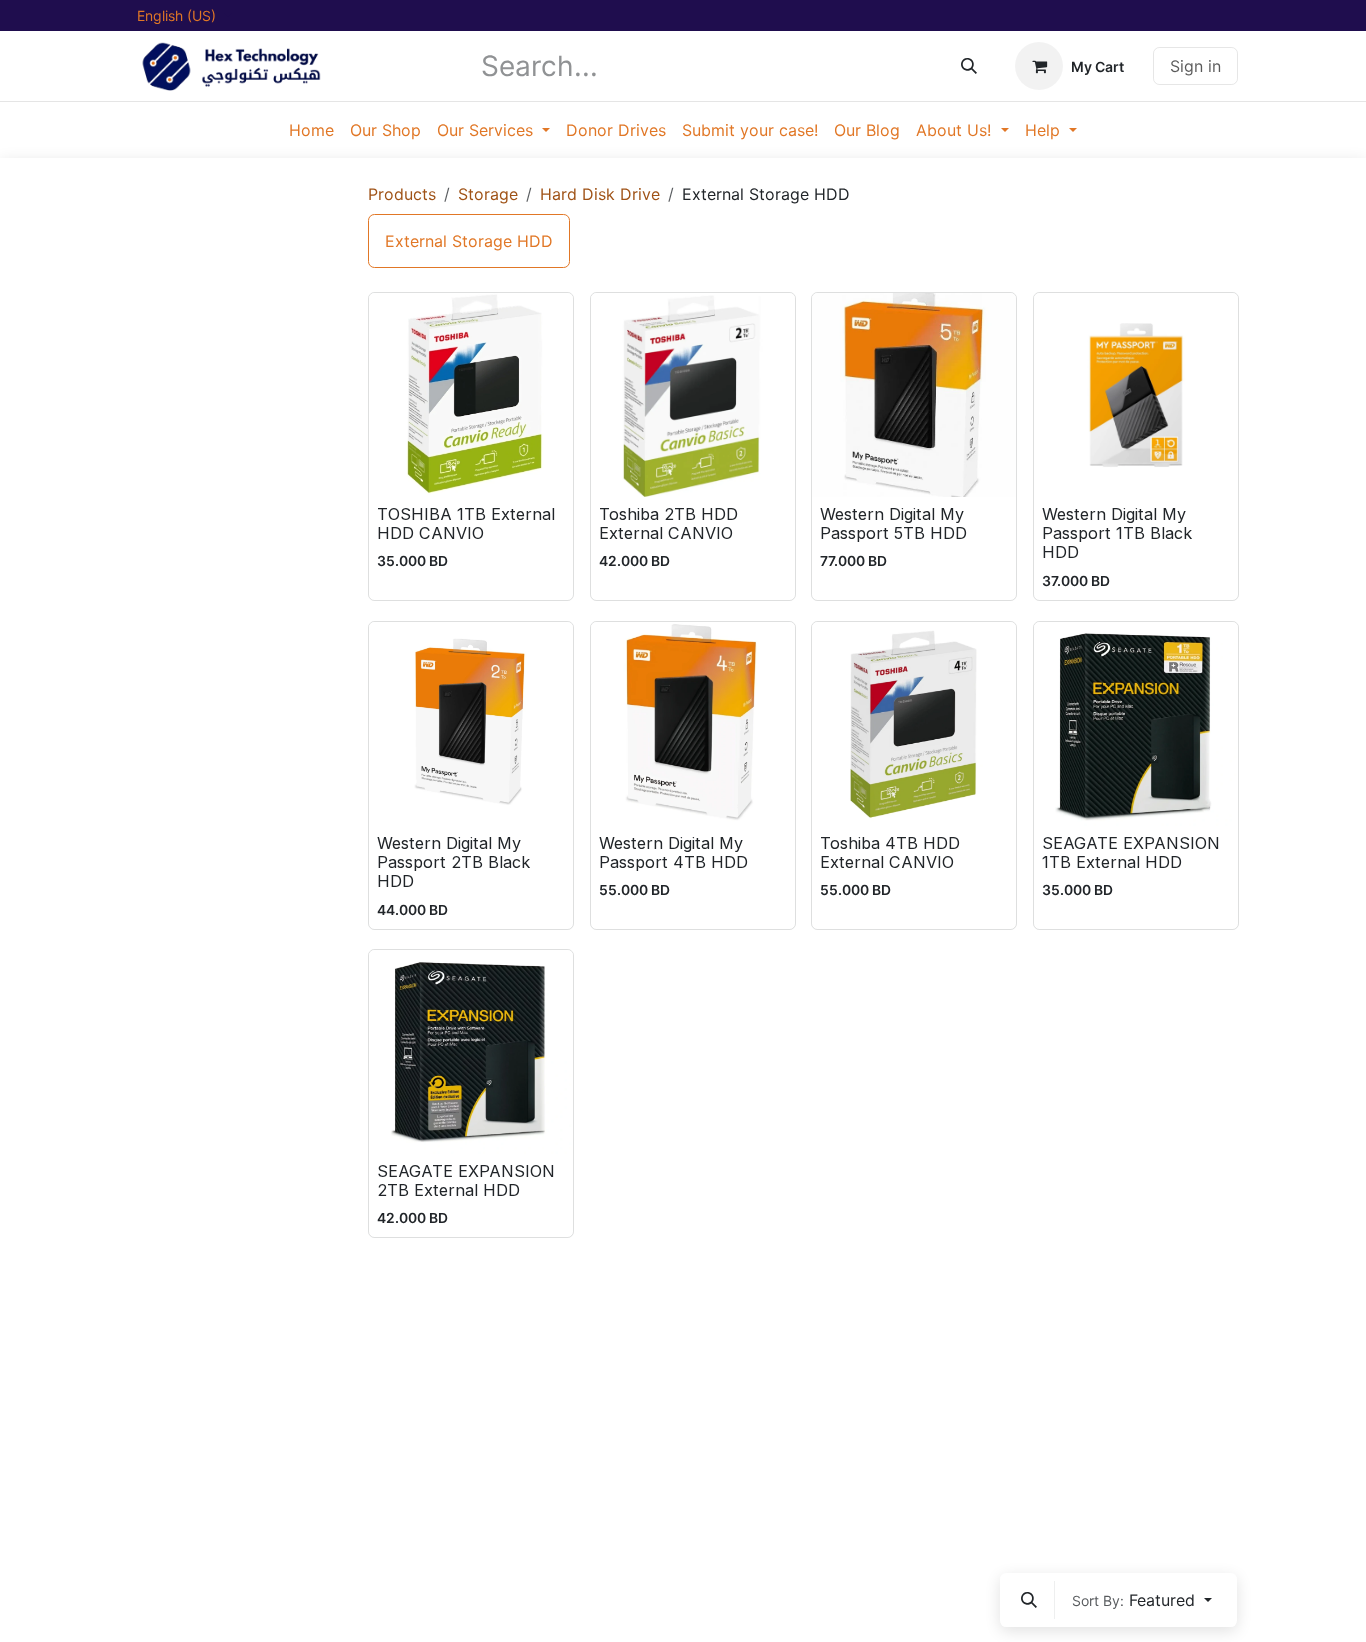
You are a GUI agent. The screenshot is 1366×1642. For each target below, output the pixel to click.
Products (402, 194)
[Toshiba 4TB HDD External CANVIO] (914, 724)
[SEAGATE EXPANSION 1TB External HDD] (1136, 724)
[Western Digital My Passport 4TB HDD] (693, 724)
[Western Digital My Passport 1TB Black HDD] (1136, 395)
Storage (488, 194)
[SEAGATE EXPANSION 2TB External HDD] (471, 1052)
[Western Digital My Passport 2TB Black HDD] (471, 724)
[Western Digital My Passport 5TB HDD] (914, 395)
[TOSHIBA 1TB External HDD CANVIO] (471, 395)
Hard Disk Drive (600, 194)
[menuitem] (311, 130)
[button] (1029, 1600)
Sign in (1195, 66)
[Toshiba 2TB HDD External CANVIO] (693, 395)
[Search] (969, 66)
